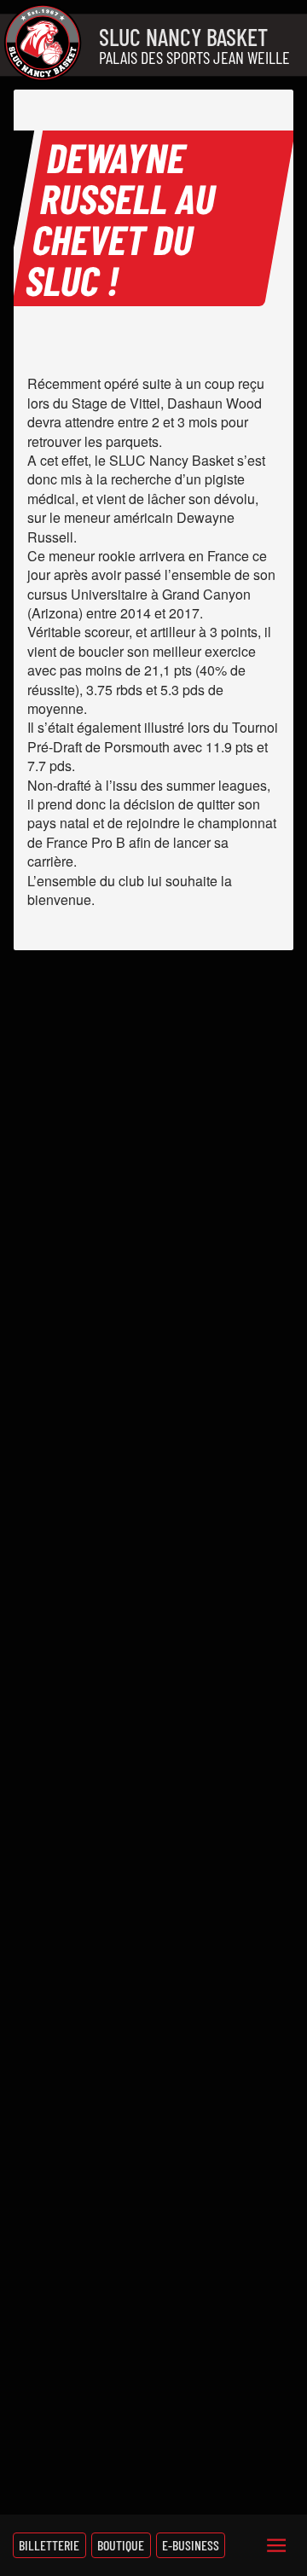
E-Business (191, 2545)
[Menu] (276, 2545)
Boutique (121, 2545)
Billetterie (49, 2545)
